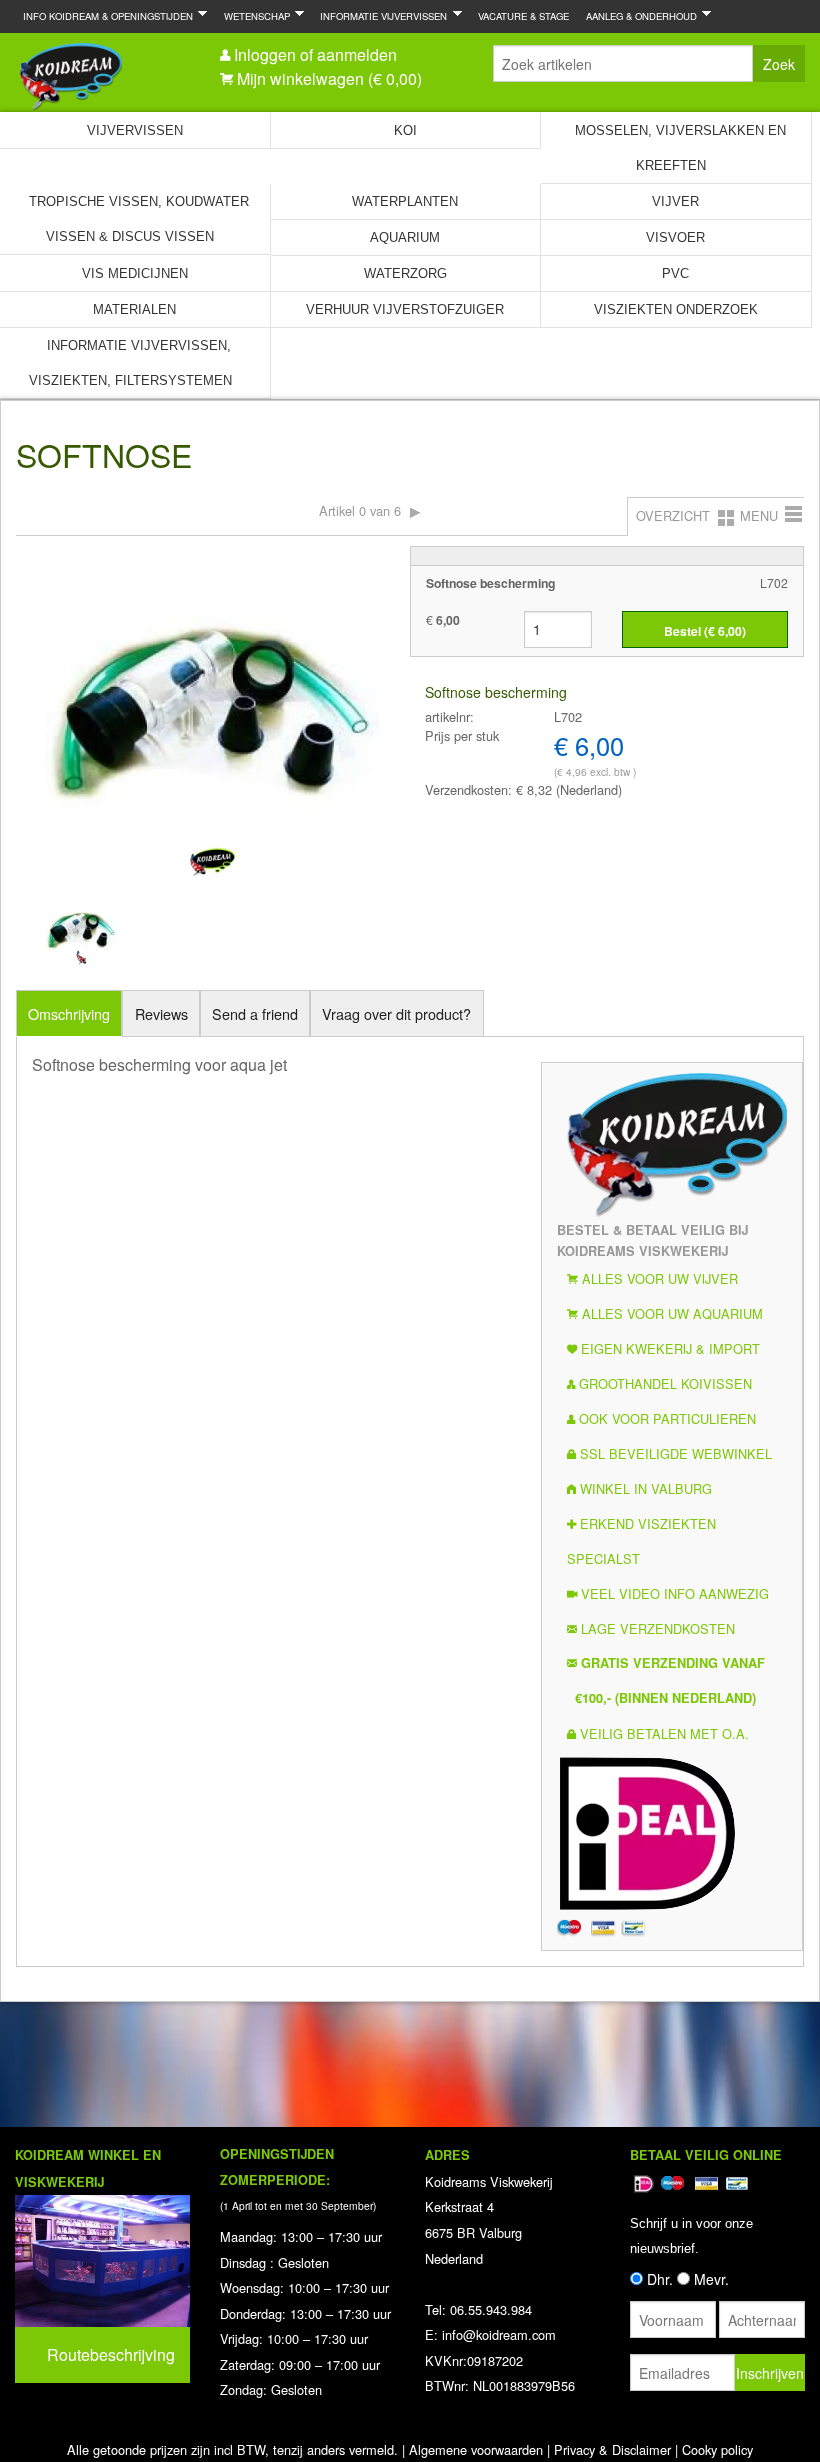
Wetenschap (253, 15)
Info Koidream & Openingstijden (104, 15)
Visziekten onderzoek (676, 309)
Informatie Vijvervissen (379, 15)
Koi (405, 130)
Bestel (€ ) (705, 631)
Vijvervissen (135, 130)
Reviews (161, 1013)
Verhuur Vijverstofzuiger (405, 309)
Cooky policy (717, 2449)
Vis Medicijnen (135, 273)
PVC (675, 273)
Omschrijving (69, 1013)
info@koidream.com (499, 2334)
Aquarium (405, 237)
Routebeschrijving (111, 2354)
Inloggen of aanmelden (315, 54)
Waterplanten (405, 201)
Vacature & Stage (523, 16)
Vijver (675, 201)
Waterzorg (405, 273)
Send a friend (255, 1013)
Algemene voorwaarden (476, 2449)
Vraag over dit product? (396, 1013)
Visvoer (675, 237)
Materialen (134, 309)
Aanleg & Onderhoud (637, 15)
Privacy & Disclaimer (612, 2449)
